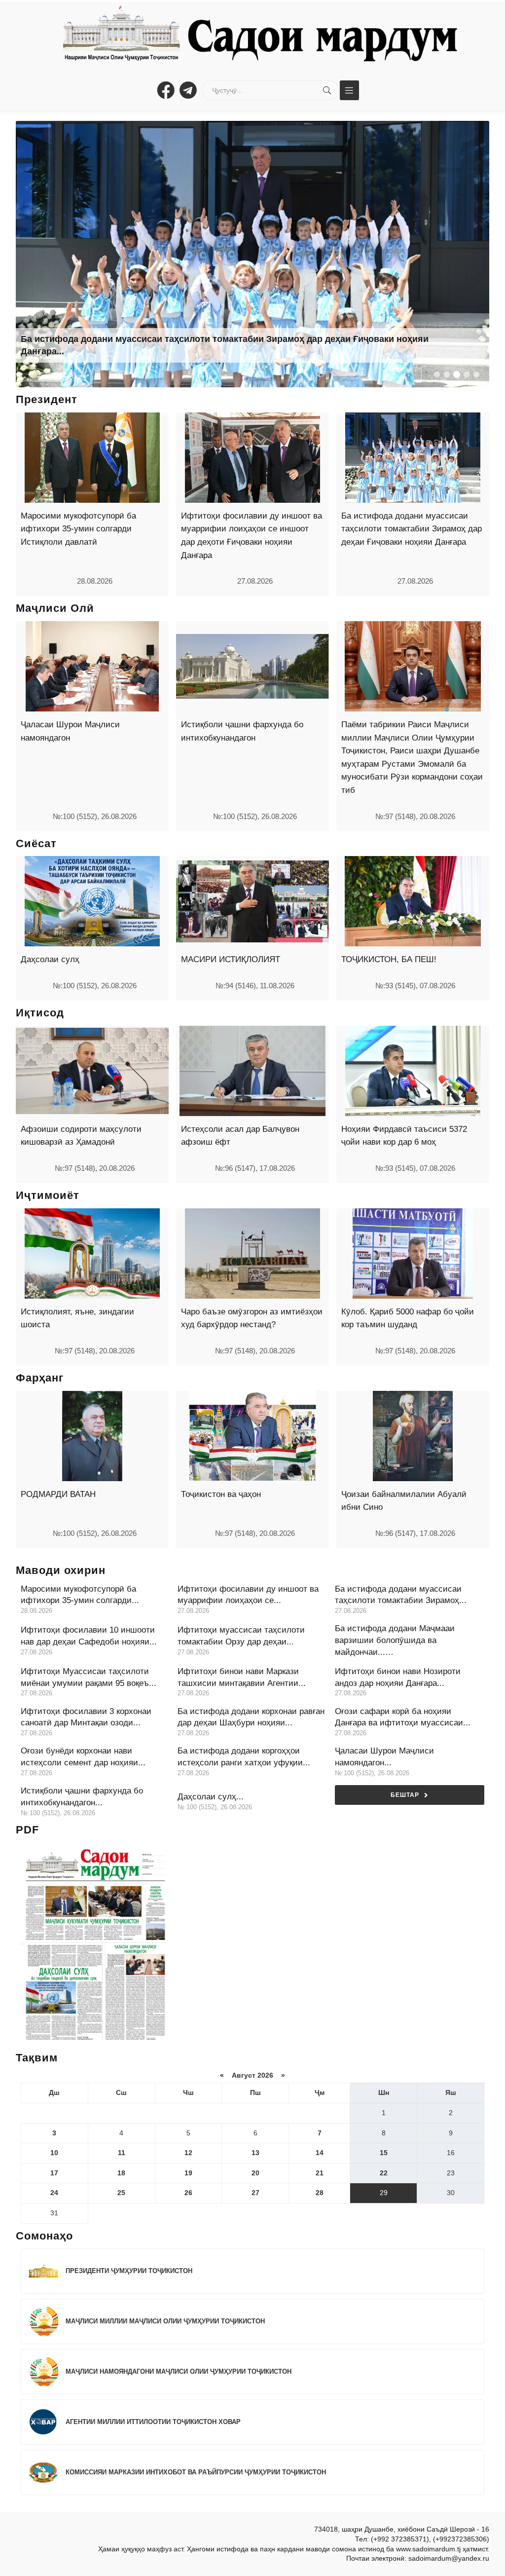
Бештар (405, 1795)
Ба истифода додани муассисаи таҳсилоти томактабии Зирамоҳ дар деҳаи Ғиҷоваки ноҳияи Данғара (412, 529)
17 (54, 2173)
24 (54, 2193)
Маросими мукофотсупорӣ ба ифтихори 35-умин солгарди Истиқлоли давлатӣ (78, 529)
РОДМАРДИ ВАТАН (58, 1494)
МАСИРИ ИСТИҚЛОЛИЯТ (231, 959)
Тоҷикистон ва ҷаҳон (221, 1494)
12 (188, 2153)
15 (384, 2153)
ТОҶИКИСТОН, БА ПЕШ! (389, 959)
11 (122, 2153)
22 (384, 2173)
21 (320, 2173)
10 (54, 2153)
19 (188, 2173)
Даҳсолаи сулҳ (50, 959)
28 (320, 2193)
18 (121, 2173)
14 (320, 2153)
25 (121, 2193)
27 (255, 2193)
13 (255, 2153)
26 (188, 2193)
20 (255, 2173)
